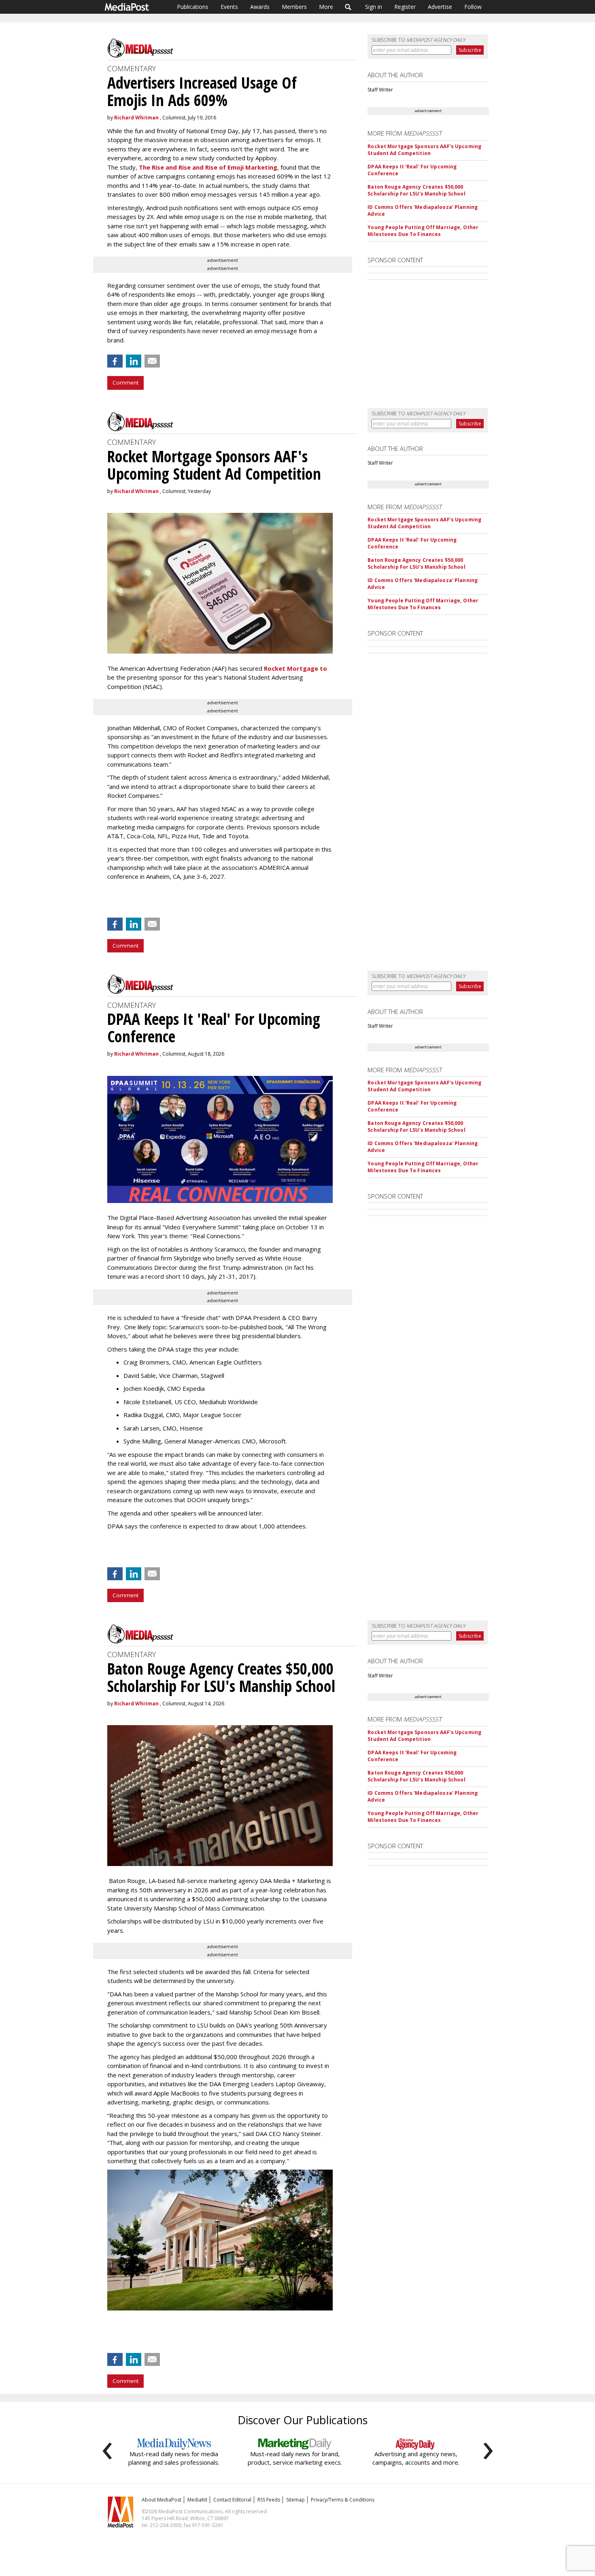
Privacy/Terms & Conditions (343, 2500)
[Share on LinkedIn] (134, 361)
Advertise (440, 7)
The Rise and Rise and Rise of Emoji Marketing (208, 167)
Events (229, 7)
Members (294, 7)
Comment (125, 383)
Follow (473, 7)
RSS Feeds (269, 2500)
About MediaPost (161, 2500)
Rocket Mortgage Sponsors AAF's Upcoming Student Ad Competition (424, 150)
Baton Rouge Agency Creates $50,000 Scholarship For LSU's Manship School (416, 190)
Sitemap (295, 2500)
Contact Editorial (232, 2500)
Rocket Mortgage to (295, 668)
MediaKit (197, 2500)
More (326, 7)
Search (348, 7)
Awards (260, 7)
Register (405, 7)
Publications (193, 7)
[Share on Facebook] (115, 361)
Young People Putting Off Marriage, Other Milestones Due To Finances (423, 231)
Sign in (374, 7)
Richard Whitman (136, 118)
